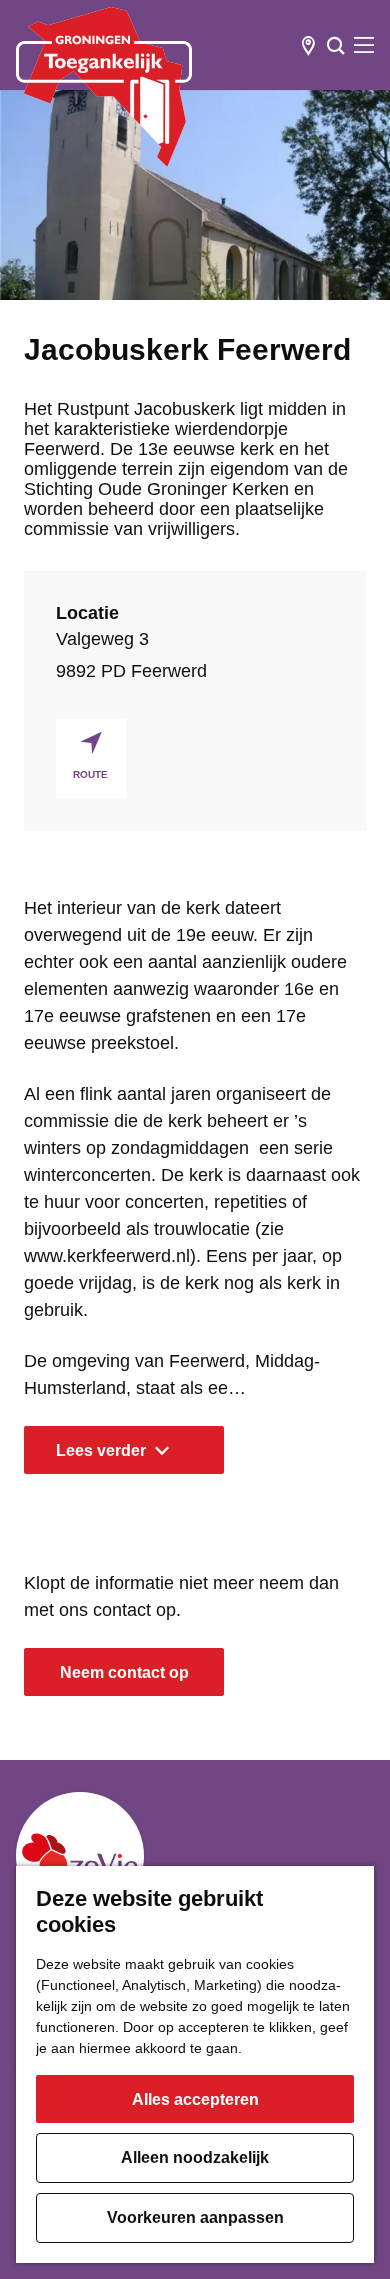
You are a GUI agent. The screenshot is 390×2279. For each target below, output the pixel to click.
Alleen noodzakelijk (195, 2157)
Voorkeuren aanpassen (195, 2217)
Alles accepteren (195, 2099)
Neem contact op (124, 1672)
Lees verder (101, 1450)
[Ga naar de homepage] (104, 87)
